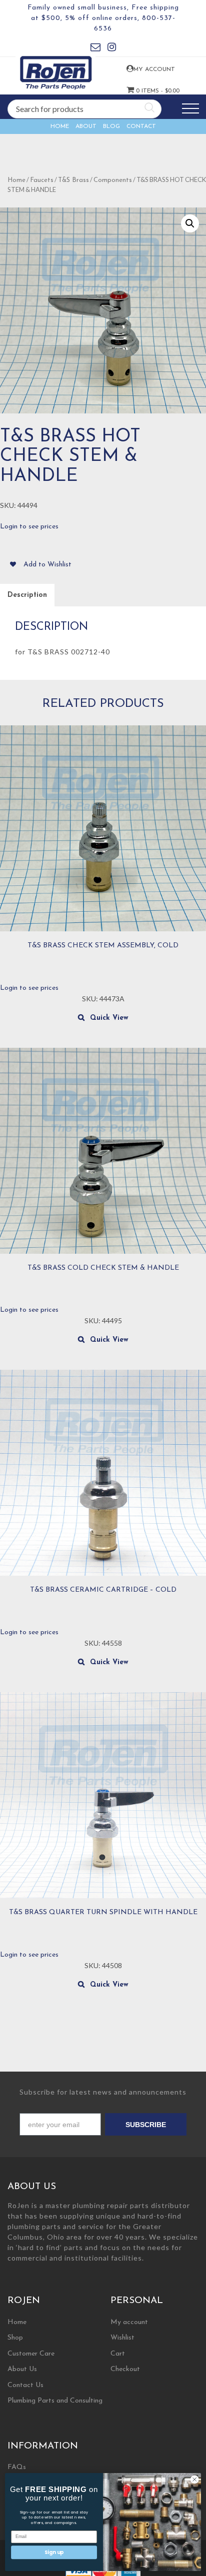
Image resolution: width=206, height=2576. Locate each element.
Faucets (42, 180)
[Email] (95, 49)
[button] (190, 223)
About (86, 126)
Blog (111, 126)
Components (113, 180)
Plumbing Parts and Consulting (55, 2401)
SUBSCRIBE (146, 2125)
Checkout (125, 2369)
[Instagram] (112, 49)
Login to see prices (29, 527)
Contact (141, 126)
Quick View (109, 1018)
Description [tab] (27, 595)
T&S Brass (73, 180)
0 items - (141, 91)
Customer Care (31, 2354)
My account (141, 69)
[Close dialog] (194, 2480)
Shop (15, 2338)
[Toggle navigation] (190, 109)
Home (60, 126)
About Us (22, 2369)
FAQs (17, 2467)
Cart (118, 2354)
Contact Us (25, 2385)
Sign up (54, 2552)
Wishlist (122, 2338)
